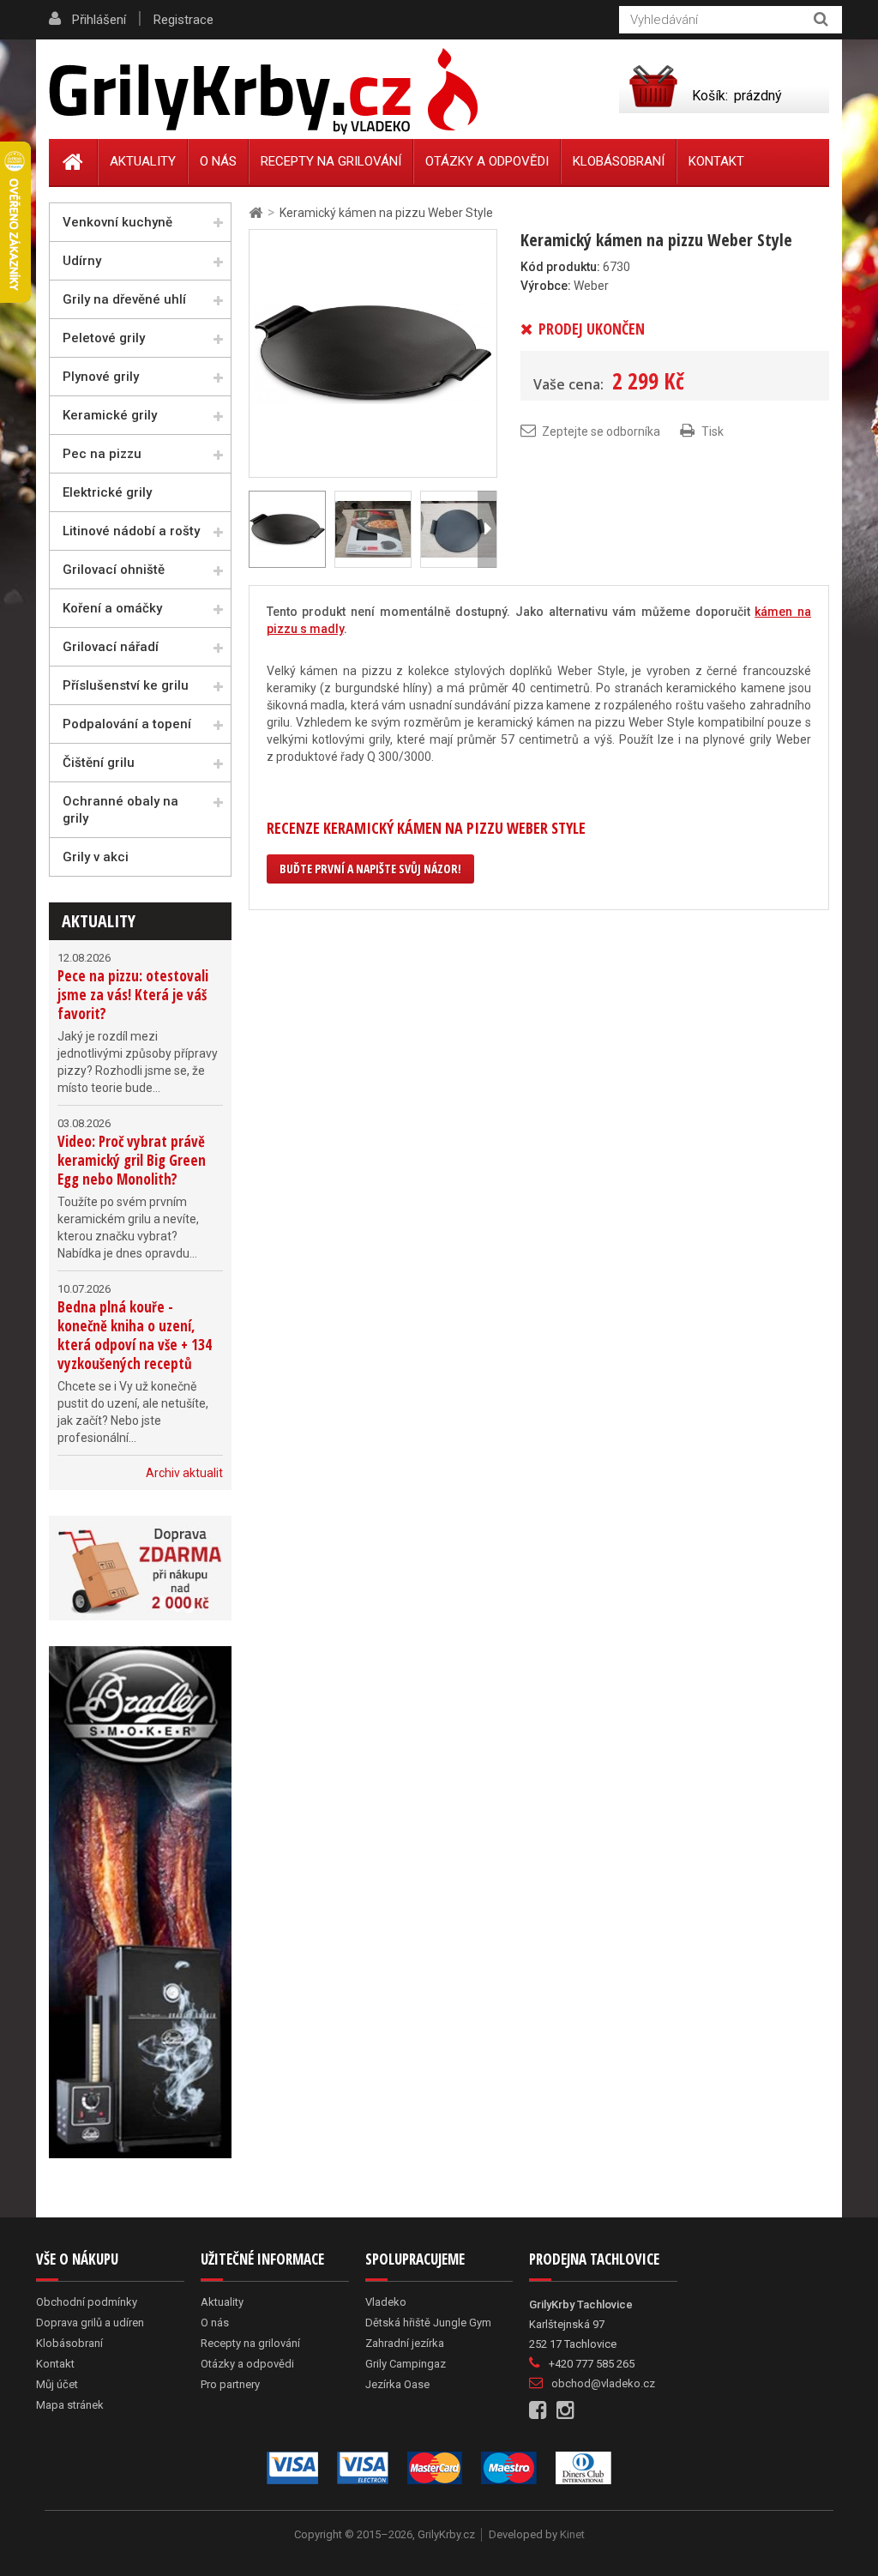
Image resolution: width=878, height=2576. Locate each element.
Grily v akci (96, 857)
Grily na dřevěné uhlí (124, 299)
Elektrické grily (107, 492)
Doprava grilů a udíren (90, 2323)
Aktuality (99, 921)
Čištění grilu (99, 763)
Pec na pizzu (102, 454)
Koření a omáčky (112, 608)
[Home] (73, 162)
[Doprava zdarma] (140, 1568)
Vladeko (386, 2302)
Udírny (82, 261)
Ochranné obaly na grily (120, 810)
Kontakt (716, 161)
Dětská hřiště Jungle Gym (428, 2323)
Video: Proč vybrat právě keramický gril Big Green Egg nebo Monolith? (132, 1160)
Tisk (713, 431)
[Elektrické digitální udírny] (140, 1902)
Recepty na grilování (331, 161)
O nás (218, 161)
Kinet (572, 2534)
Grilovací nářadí (111, 647)
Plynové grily (101, 377)
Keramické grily (110, 415)
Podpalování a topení (127, 724)
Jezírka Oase (397, 2384)
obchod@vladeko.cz (603, 2383)
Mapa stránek (70, 2405)
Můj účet (57, 2384)
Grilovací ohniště (114, 570)
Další (487, 529)
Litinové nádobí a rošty (131, 531)
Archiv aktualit (184, 1473)
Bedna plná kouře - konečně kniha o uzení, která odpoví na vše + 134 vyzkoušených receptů (135, 1335)
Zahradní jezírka (405, 2343)
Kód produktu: (560, 267)
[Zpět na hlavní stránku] (256, 213)
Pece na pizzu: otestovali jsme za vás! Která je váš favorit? (133, 995)
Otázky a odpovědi (487, 161)
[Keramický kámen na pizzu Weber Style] (373, 353)
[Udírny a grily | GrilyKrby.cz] (263, 92)
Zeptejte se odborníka (601, 431)
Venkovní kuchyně (117, 222)
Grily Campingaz (406, 2364)
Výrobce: (546, 286)
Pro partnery (230, 2384)
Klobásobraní (619, 161)
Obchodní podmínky (87, 2302)
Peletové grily (104, 338)
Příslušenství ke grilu (126, 685)
